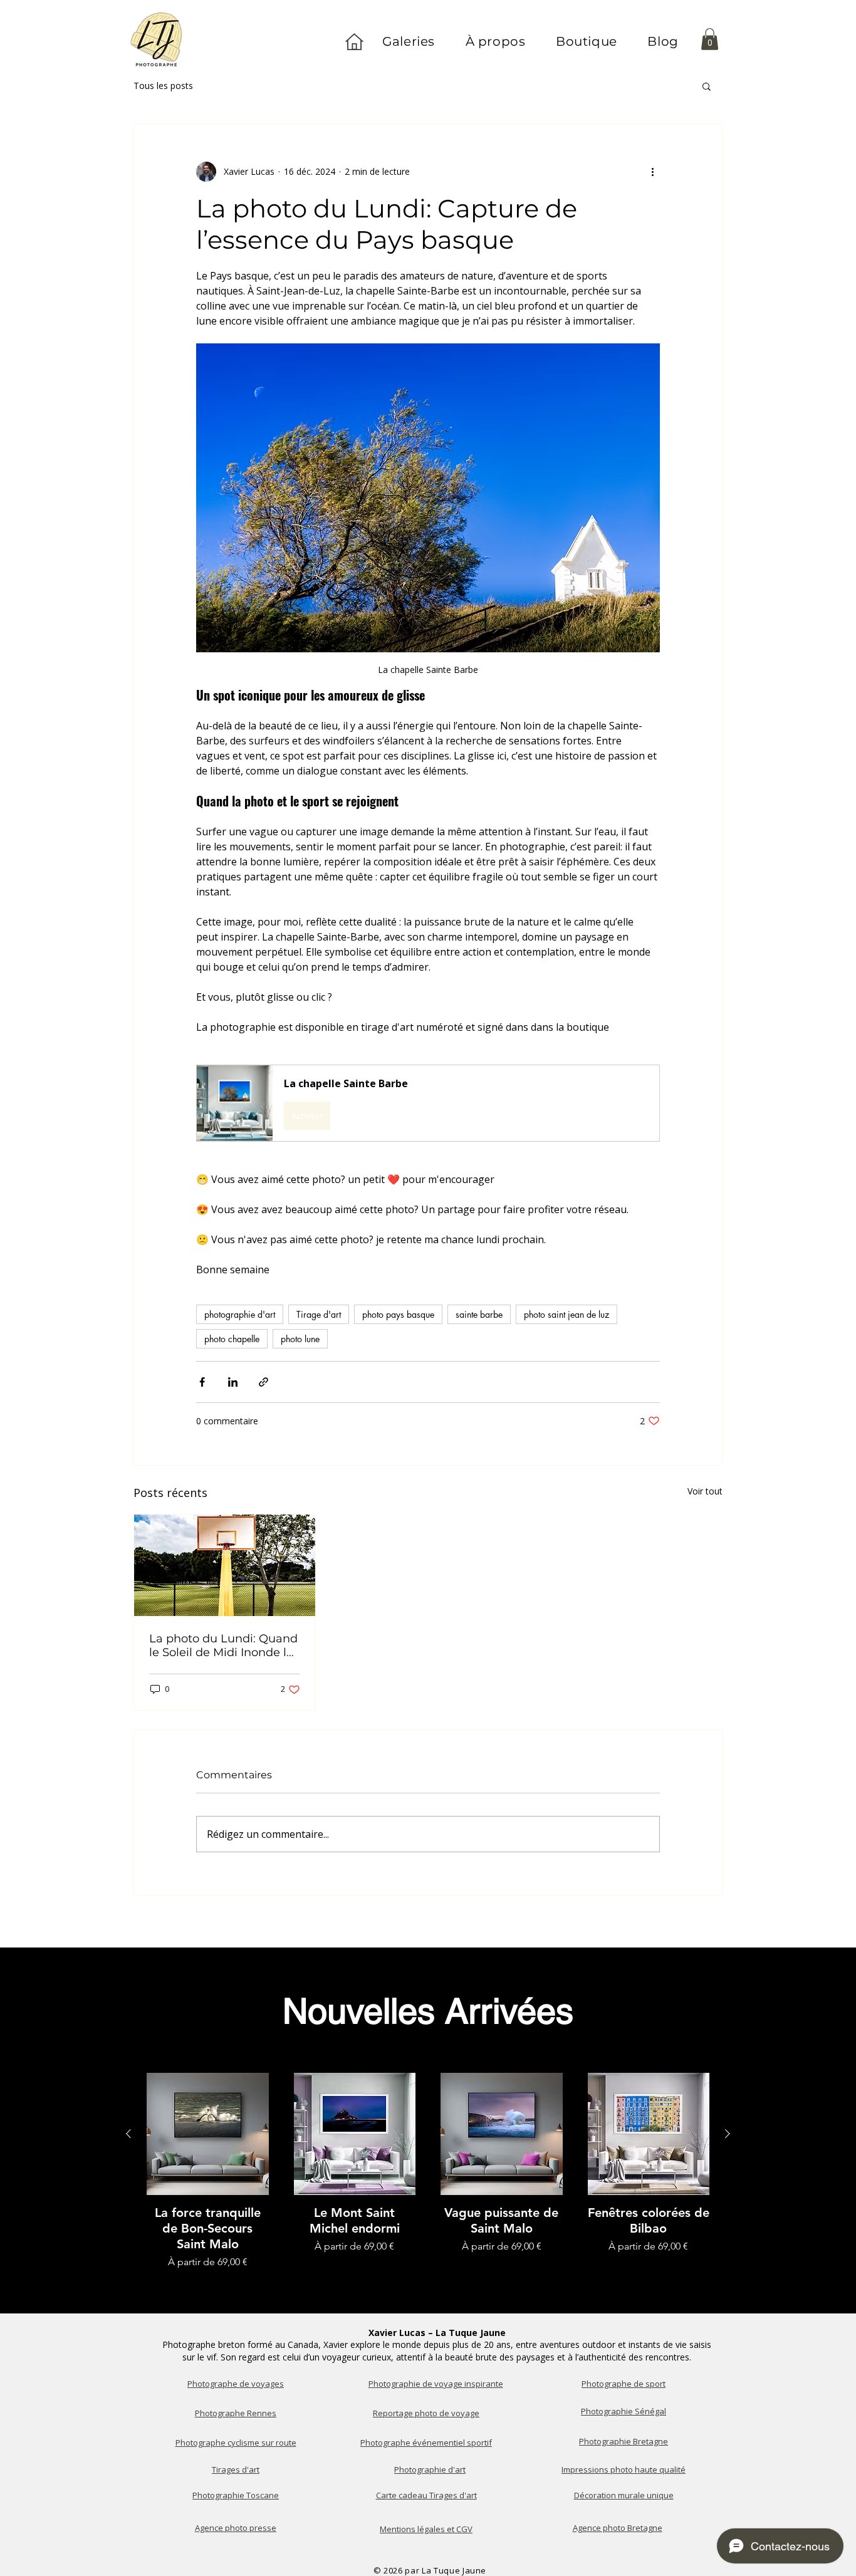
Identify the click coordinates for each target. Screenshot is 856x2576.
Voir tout (705, 1491)
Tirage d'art (319, 1314)
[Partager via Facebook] (202, 1382)
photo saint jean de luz (566, 1314)
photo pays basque (398, 1314)
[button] (710, 39)
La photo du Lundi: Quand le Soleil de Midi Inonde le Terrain (223, 1645)
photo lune (300, 1339)
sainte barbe (479, 1314)
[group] (428, 2171)
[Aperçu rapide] (208, 2134)
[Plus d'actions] (652, 172)
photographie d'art (240, 1314)
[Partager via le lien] (264, 1382)
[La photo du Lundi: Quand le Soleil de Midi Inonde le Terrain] (225, 1565)
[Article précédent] (128, 2134)
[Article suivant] (728, 2134)
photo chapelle (232, 1339)
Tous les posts (163, 86)
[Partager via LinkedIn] (233, 1382)
